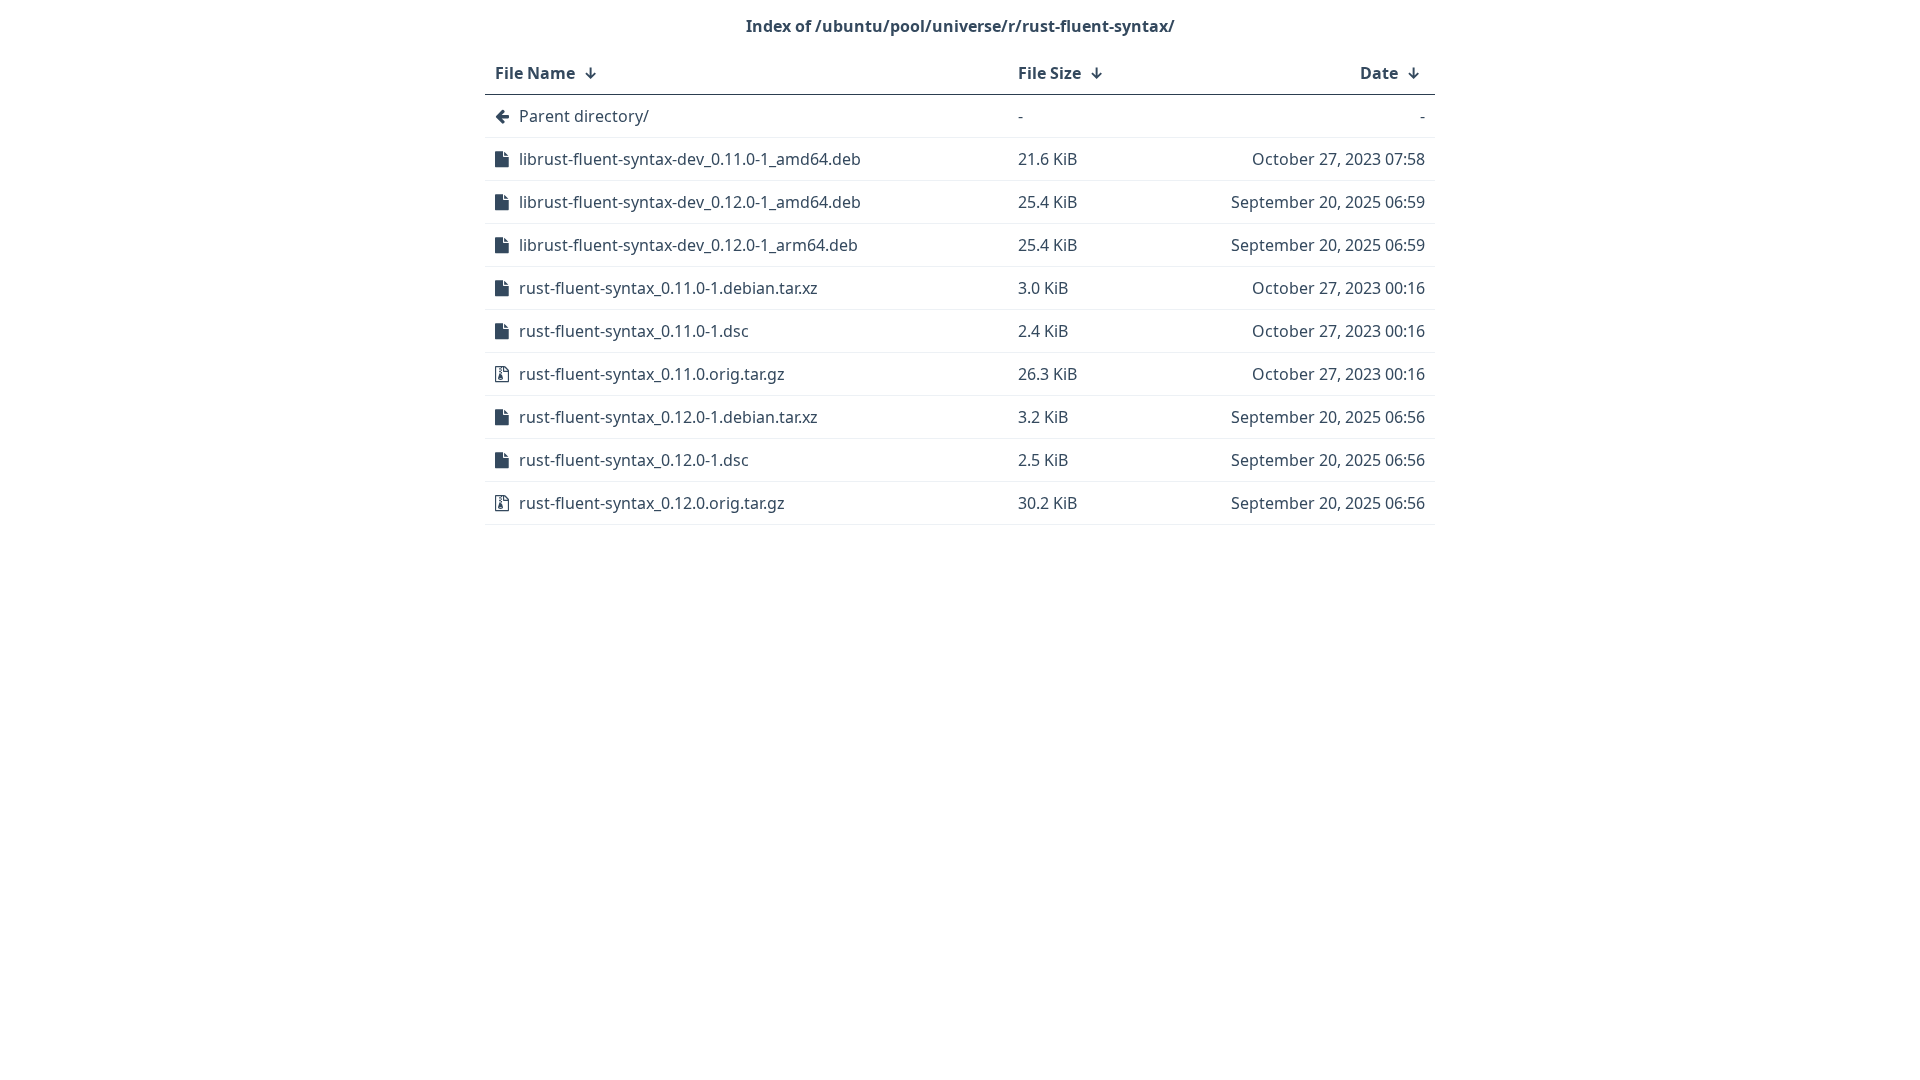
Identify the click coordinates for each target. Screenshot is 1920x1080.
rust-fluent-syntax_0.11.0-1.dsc (634, 331)
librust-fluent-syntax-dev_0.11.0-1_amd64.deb (690, 159)
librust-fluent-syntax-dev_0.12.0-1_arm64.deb (688, 245)
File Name (535, 73)
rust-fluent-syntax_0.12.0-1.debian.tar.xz (668, 417)
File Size (1049, 73)
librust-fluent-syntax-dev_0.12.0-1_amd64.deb (690, 202)
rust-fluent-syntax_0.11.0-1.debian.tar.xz (668, 288)
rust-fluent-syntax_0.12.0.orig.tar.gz (652, 503)
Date (1379, 73)
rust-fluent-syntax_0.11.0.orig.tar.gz (652, 374)
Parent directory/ (584, 116)
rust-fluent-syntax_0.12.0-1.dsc (634, 460)
